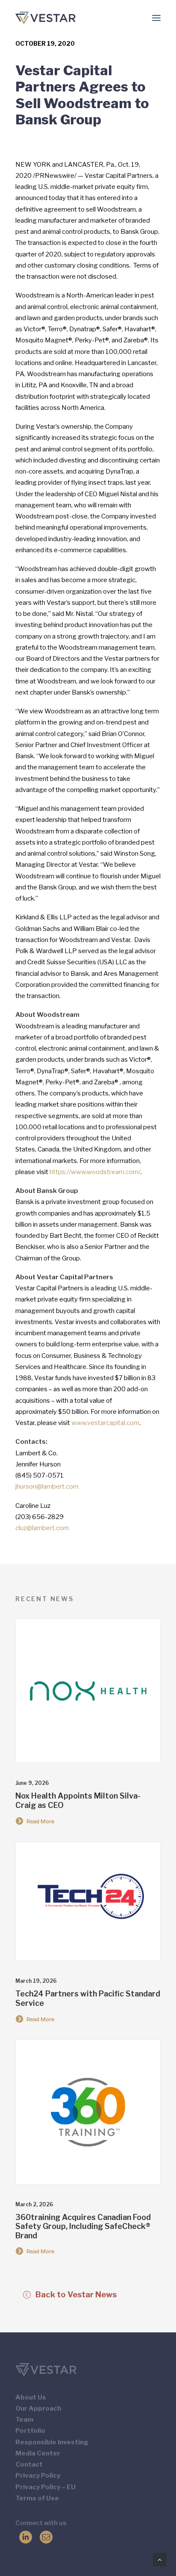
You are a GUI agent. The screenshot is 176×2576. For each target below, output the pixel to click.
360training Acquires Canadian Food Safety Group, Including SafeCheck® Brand (83, 2226)
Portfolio (30, 2431)
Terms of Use (37, 2498)
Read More (41, 1821)
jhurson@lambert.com (47, 1487)
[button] (156, 18)
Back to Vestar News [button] (76, 2295)
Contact (29, 2464)
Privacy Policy (38, 2476)
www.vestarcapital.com (105, 1423)
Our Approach (38, 2408)
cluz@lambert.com (42, 1528)
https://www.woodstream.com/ (95, 1172)
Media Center (38, 2453)
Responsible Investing (52, 2442)
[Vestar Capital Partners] (45, 18)
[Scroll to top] (160, 2559)
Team (24, 2420)
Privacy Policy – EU (45, 2487)
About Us (31, 2397)
